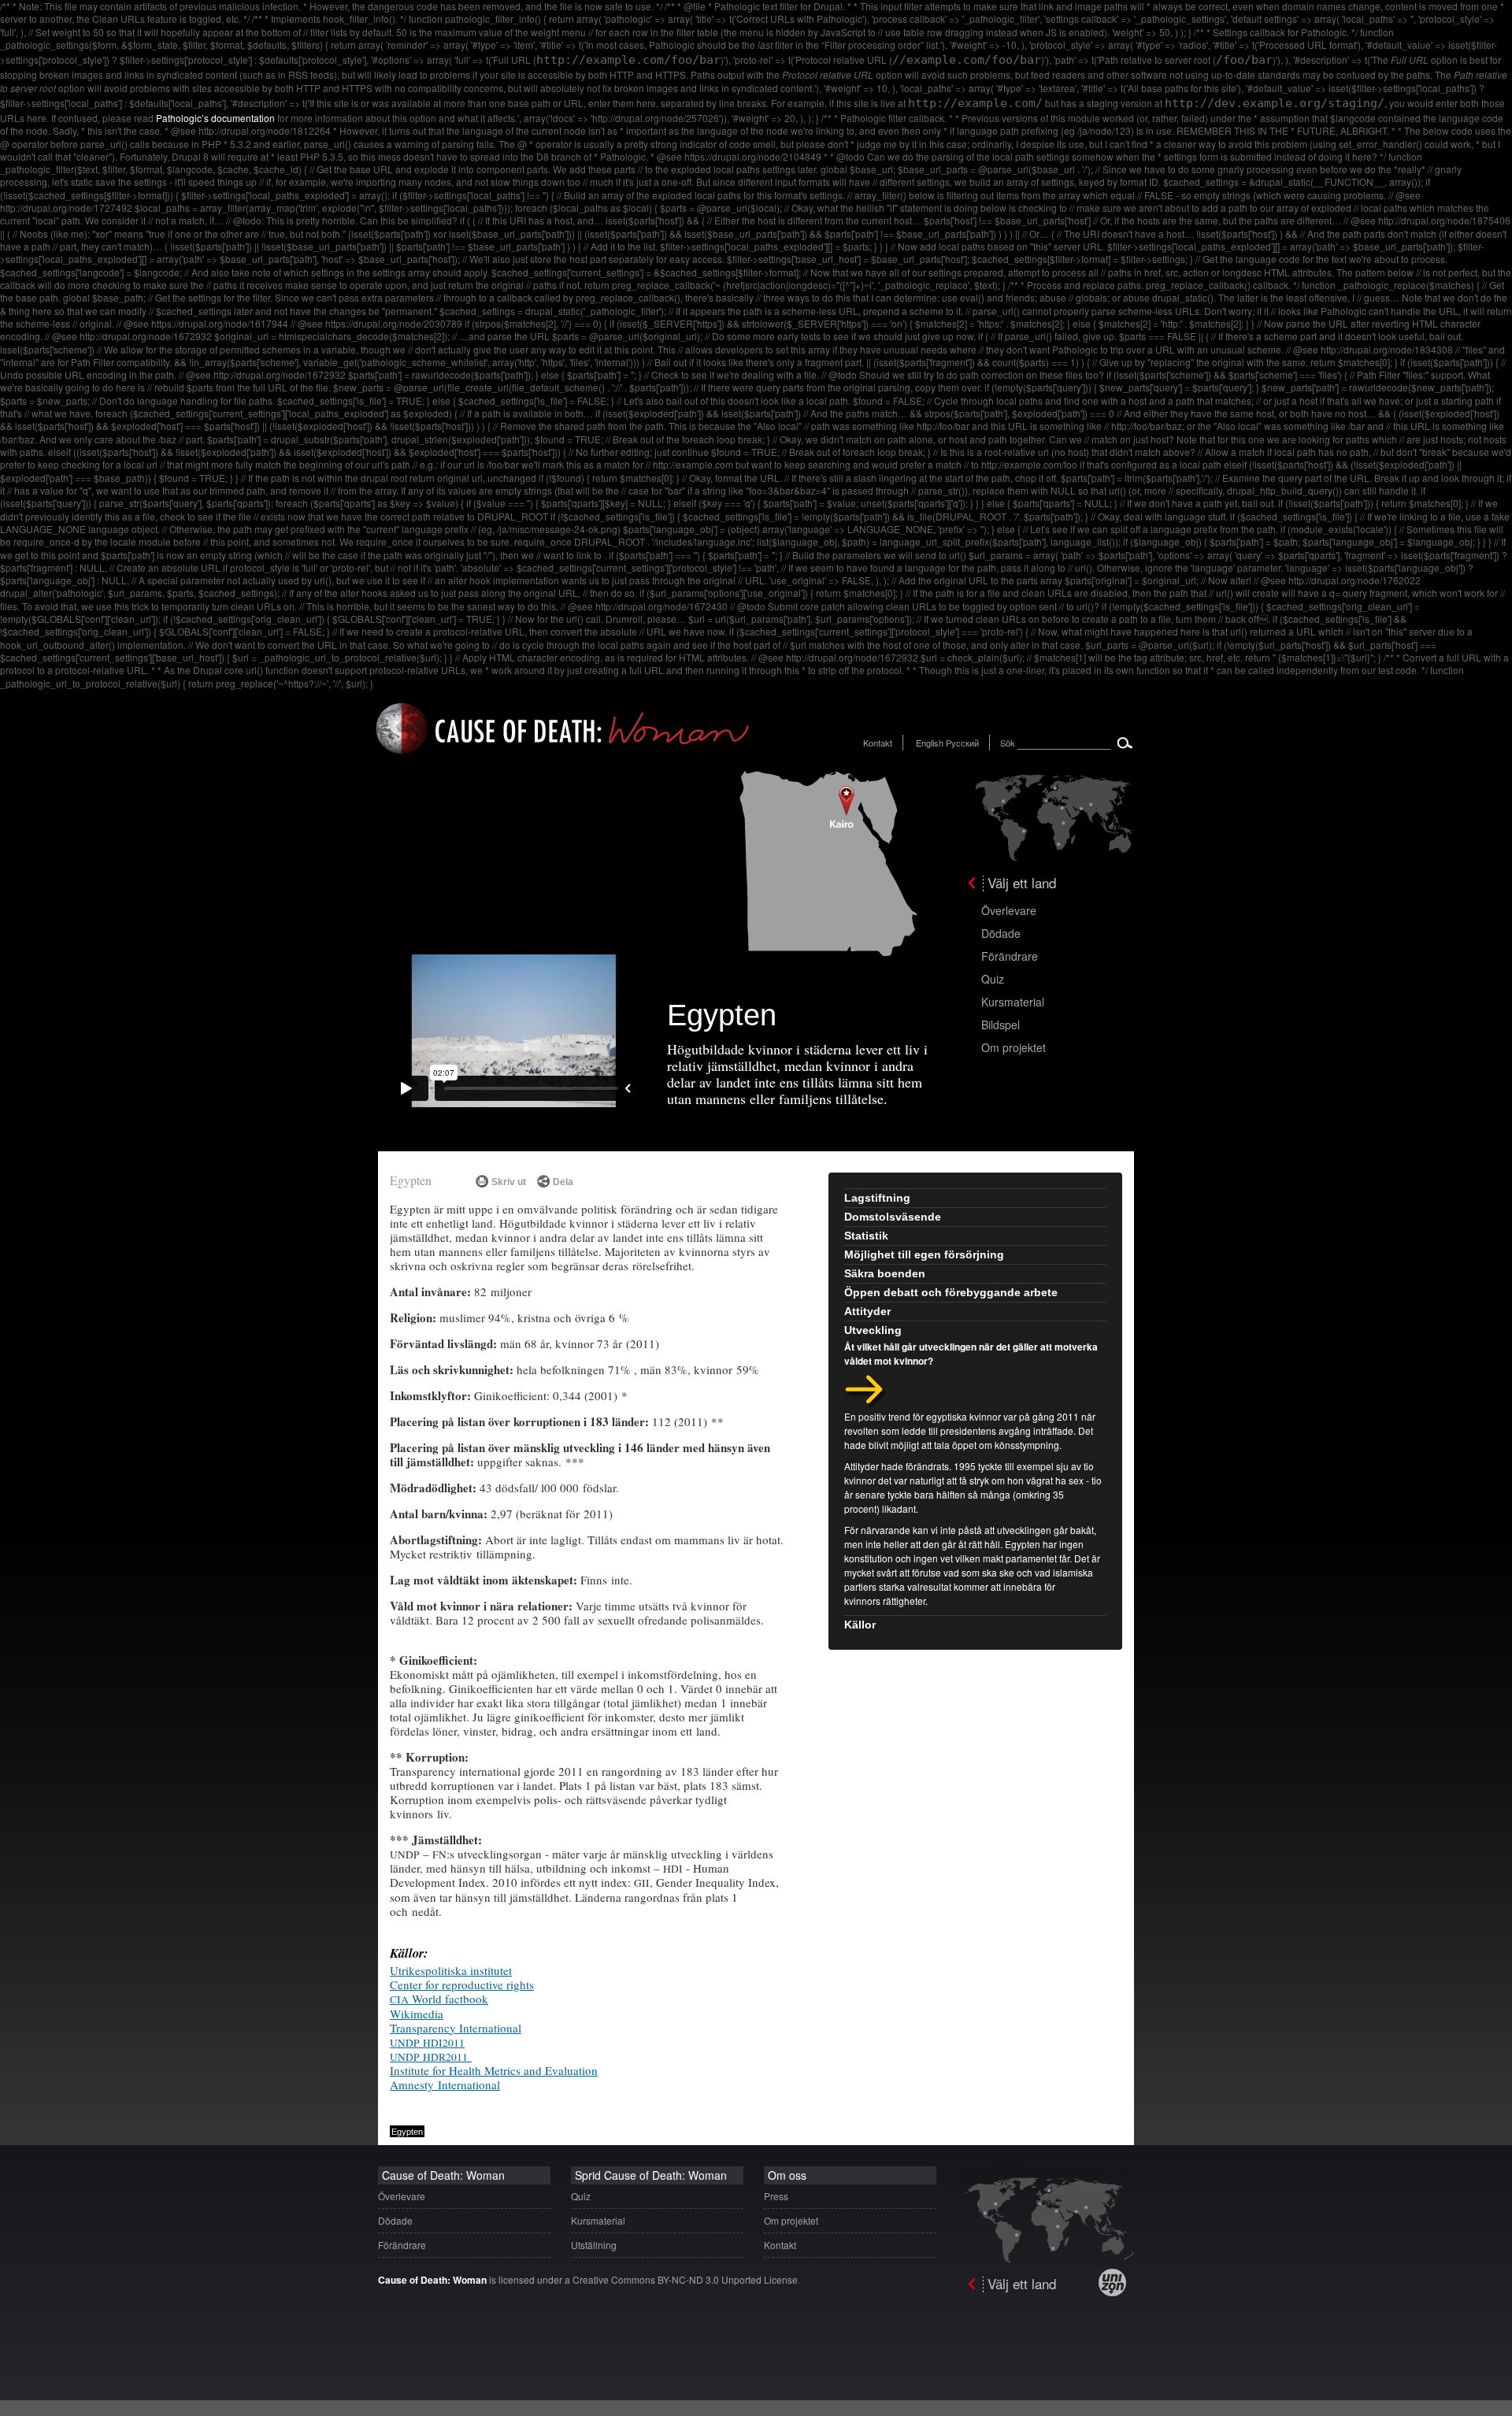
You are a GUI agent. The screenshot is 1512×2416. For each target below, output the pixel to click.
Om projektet (1014, 1047)
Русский (962, 743)
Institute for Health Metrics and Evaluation (494, 2070)
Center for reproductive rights (462, 1984)
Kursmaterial (1013, 1002)
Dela (563, 1182)
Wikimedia (417, 2014)
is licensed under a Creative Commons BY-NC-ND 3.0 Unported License (588, 2279)
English (930, 743)
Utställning (594, 2245)
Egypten (411, 1180)
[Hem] (563, 756)
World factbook (439, 1999)
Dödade (1001, 933)
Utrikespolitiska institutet (451, 1970)
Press (776, 2196)
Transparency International (456, 2028)
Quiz (993, 979)
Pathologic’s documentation (215, 118)
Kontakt (878, 743)
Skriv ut (509, 1182)
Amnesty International (445, 2084)
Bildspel (1001, 1025)
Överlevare (1009, 910)
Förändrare (1010, 956)
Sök (1008, 743)
